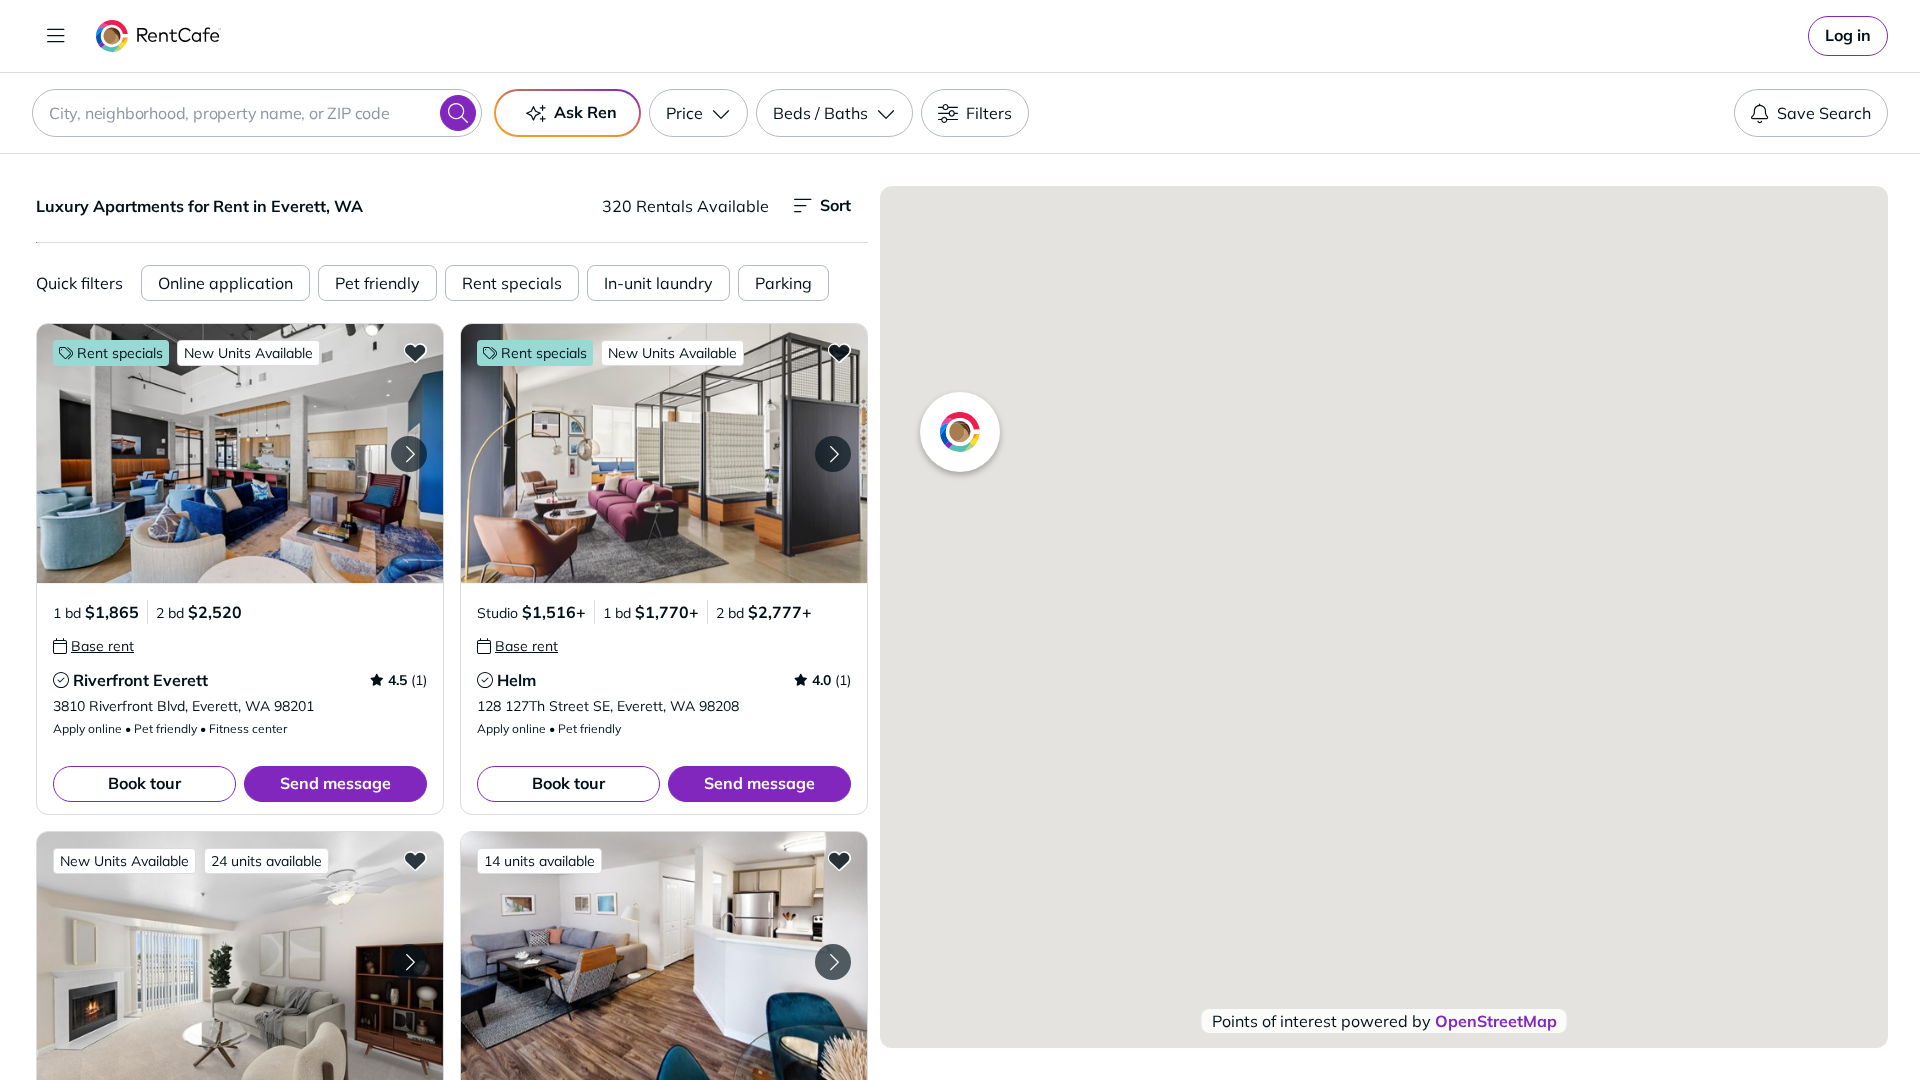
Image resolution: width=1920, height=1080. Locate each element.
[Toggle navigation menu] (56, 36)
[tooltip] (93, 646)
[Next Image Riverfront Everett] (409, 454)
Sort (835, 205)
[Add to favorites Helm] (839, 352)
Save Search (1824, 113)
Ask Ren (585, 112)
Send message (335, 783)
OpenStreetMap (1496, 1021)
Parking (783, 283)
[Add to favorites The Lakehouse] (839, 860)
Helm (516, 680)
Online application (225, 283)
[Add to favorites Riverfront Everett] (415, 352)
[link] (1848, 36)
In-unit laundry (658, 283)
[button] (240, 453)
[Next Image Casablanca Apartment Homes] (409, 962)
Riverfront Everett (140, 680)
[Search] (458, 113)
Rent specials (512, 283)
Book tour (144, 783)
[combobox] (257, 113)
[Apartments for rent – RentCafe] (158, 36)
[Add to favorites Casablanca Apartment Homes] (415, 860)
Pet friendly (377, 283)
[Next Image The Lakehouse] (833, 962)
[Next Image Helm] (833, 454)
